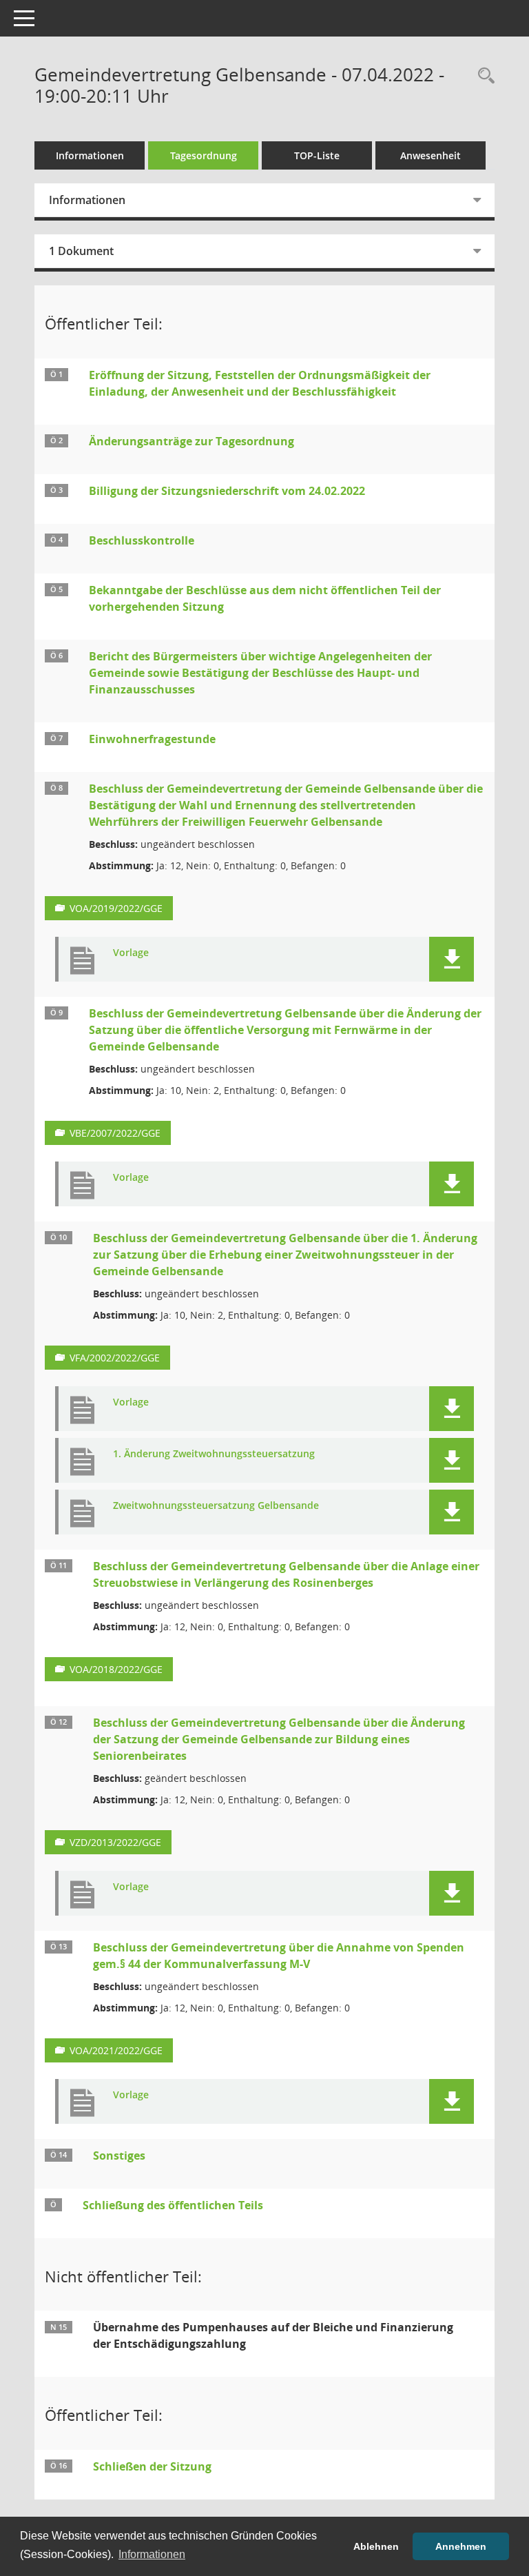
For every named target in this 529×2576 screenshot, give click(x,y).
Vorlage (131, 953)
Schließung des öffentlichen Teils (173, 2205)
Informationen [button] (152, 2554)
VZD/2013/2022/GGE (115, 1842)
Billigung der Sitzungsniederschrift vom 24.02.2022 (227, 491)
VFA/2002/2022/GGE (115, 1358)
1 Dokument (81, 251)
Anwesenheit (431, 155)
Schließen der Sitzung (152, 2466)
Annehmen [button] (461, 2546)
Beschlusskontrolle (142, 540)
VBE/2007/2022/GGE (115, 1133)
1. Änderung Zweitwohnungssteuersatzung (214, 1454)
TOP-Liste (317, 155)
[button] (452, 959)
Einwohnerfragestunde (152, 739)
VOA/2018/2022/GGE (116, 1669)
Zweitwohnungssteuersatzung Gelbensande (216, 1506)
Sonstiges (119, 2156)
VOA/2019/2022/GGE (116, 908)
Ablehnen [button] (376, 2546)
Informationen (90, 155)
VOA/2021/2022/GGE (116, 2050)
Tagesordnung (204, 155)
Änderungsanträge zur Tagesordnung (191, 441)
